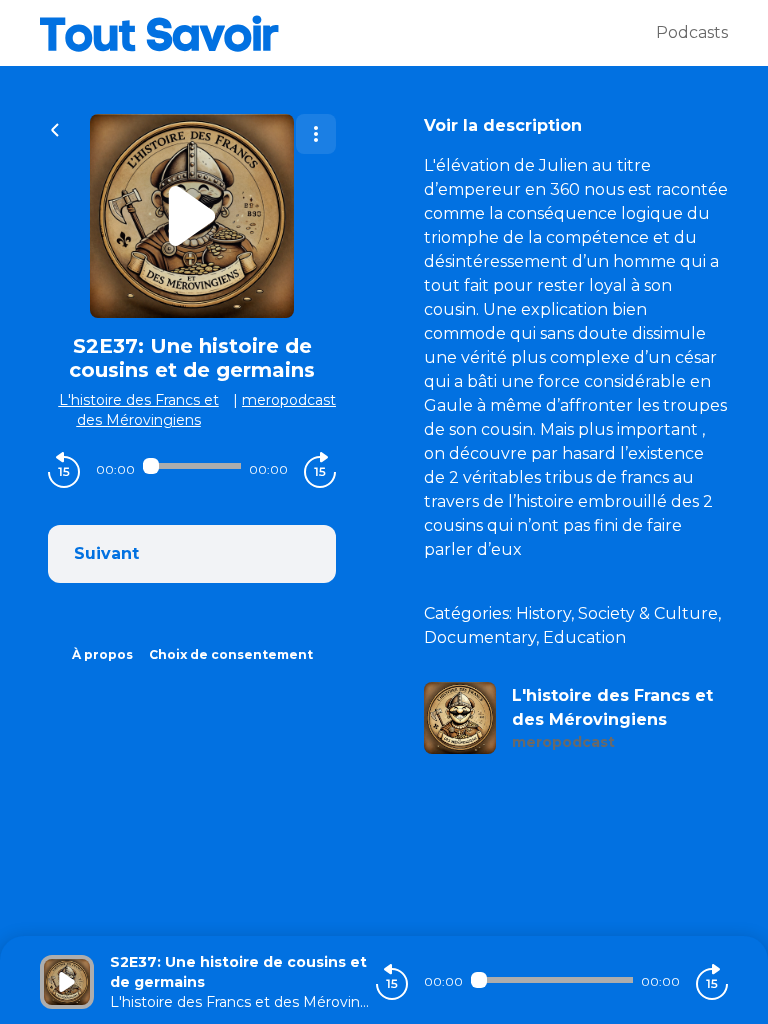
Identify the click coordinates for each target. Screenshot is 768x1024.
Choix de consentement (231, 654)
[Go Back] (55, 128)
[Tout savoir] (348, 33)
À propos (102, 654)
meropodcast (289, 400)
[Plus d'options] (316, 134)
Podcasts (692, 32)
